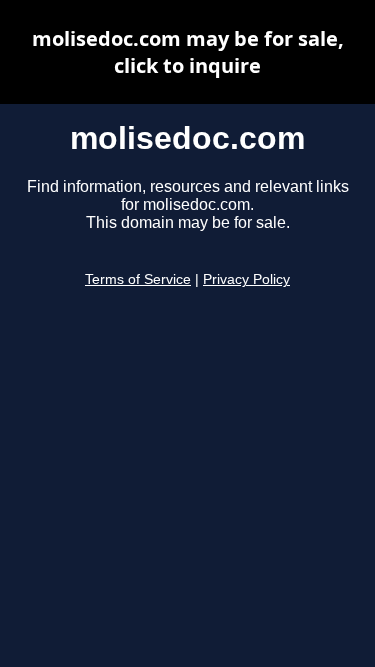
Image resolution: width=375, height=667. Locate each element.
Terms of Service (138, 279)
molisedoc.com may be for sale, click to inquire (188, 52)
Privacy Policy (246, 279)
